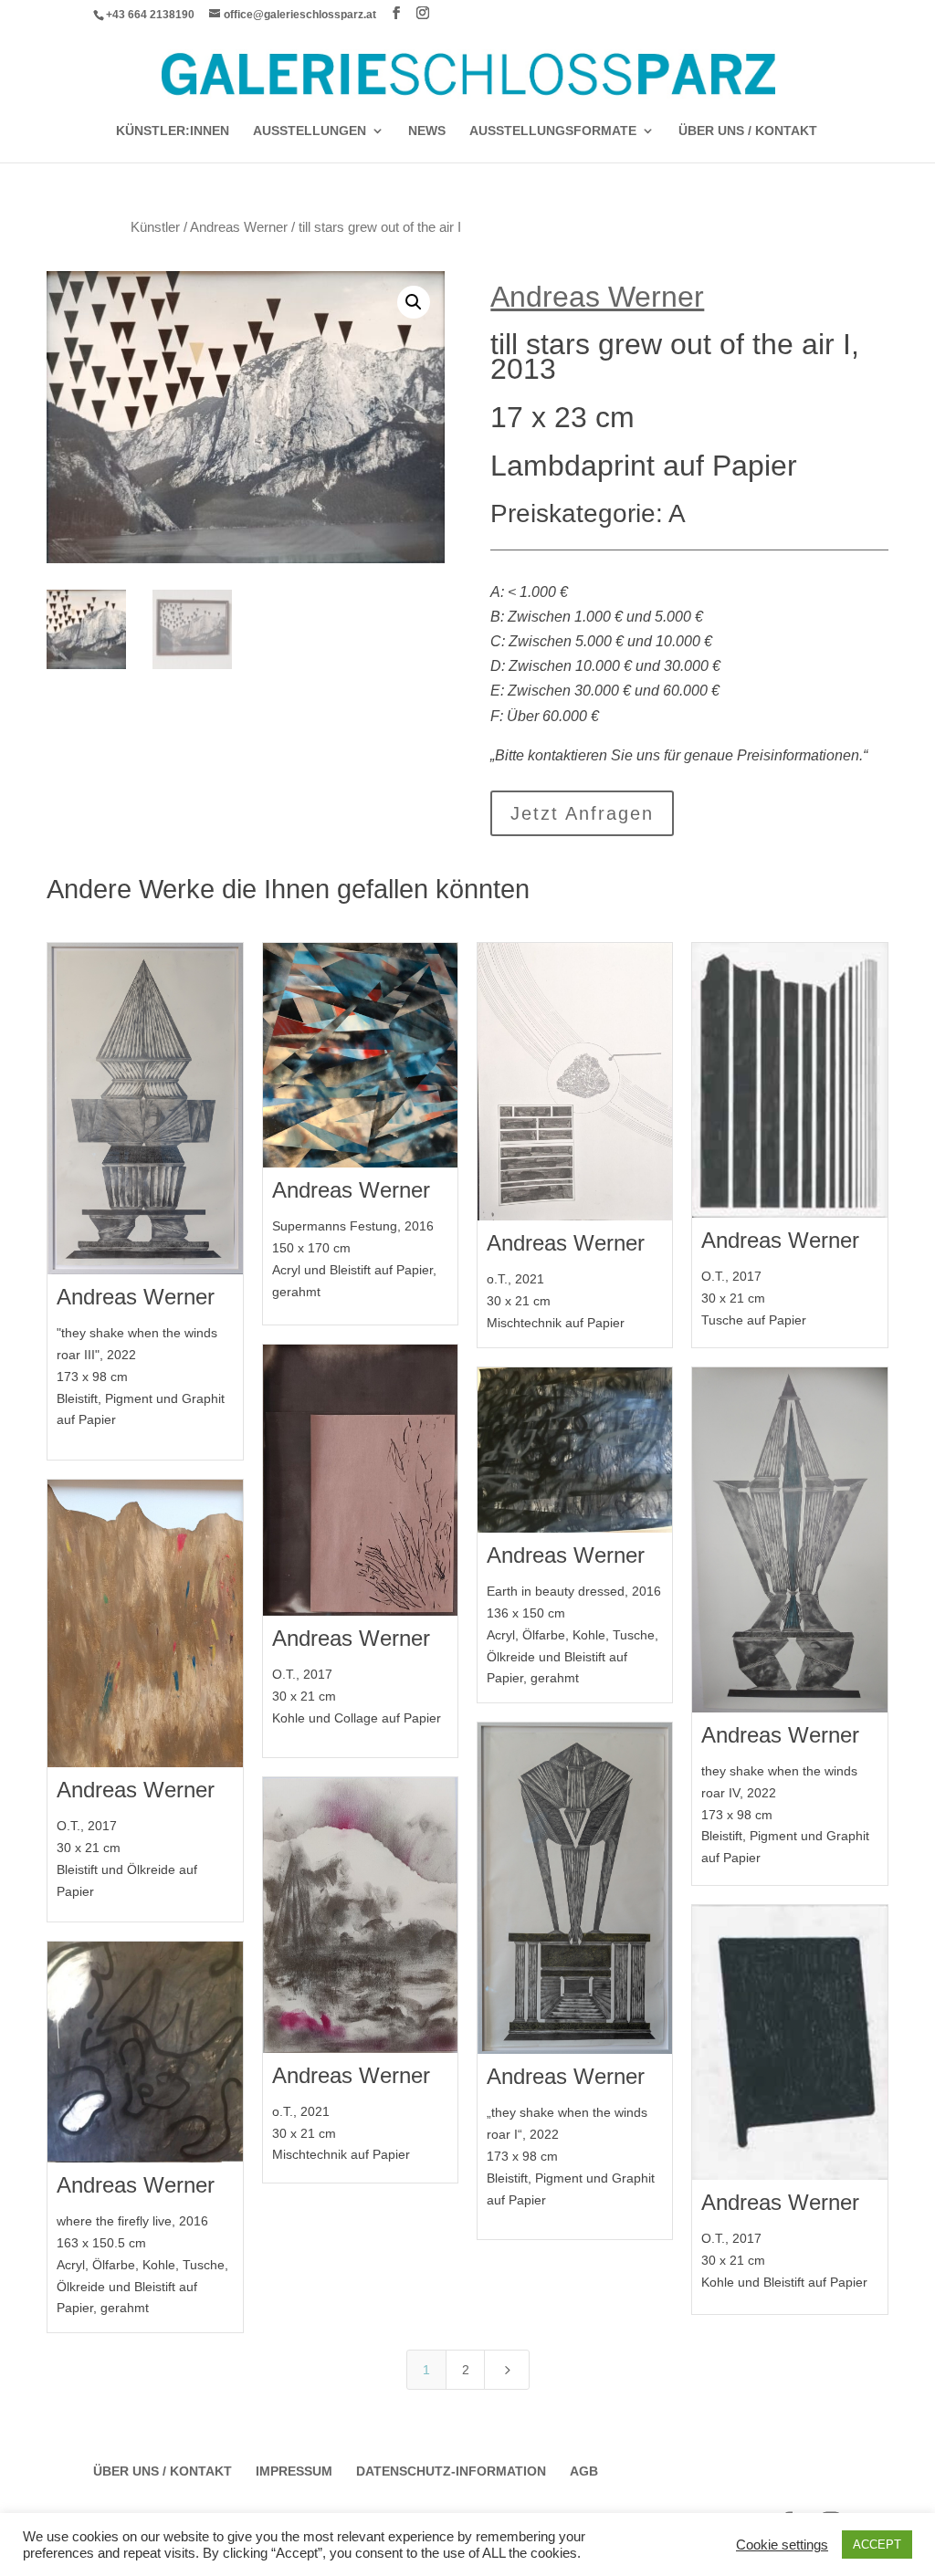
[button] (414, 302)
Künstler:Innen (173, 131)
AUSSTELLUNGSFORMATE (553, 131)
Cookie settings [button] (782, 2545)
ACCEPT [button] (877, 2545)
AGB (584, 2471)
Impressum (294, 2471)
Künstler (155, 227)
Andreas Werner (239, 227)
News (427, 131)
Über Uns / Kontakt (748, 131)
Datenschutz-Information (451, 2471)
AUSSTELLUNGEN (310, 131)
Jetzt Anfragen (582, 813)
